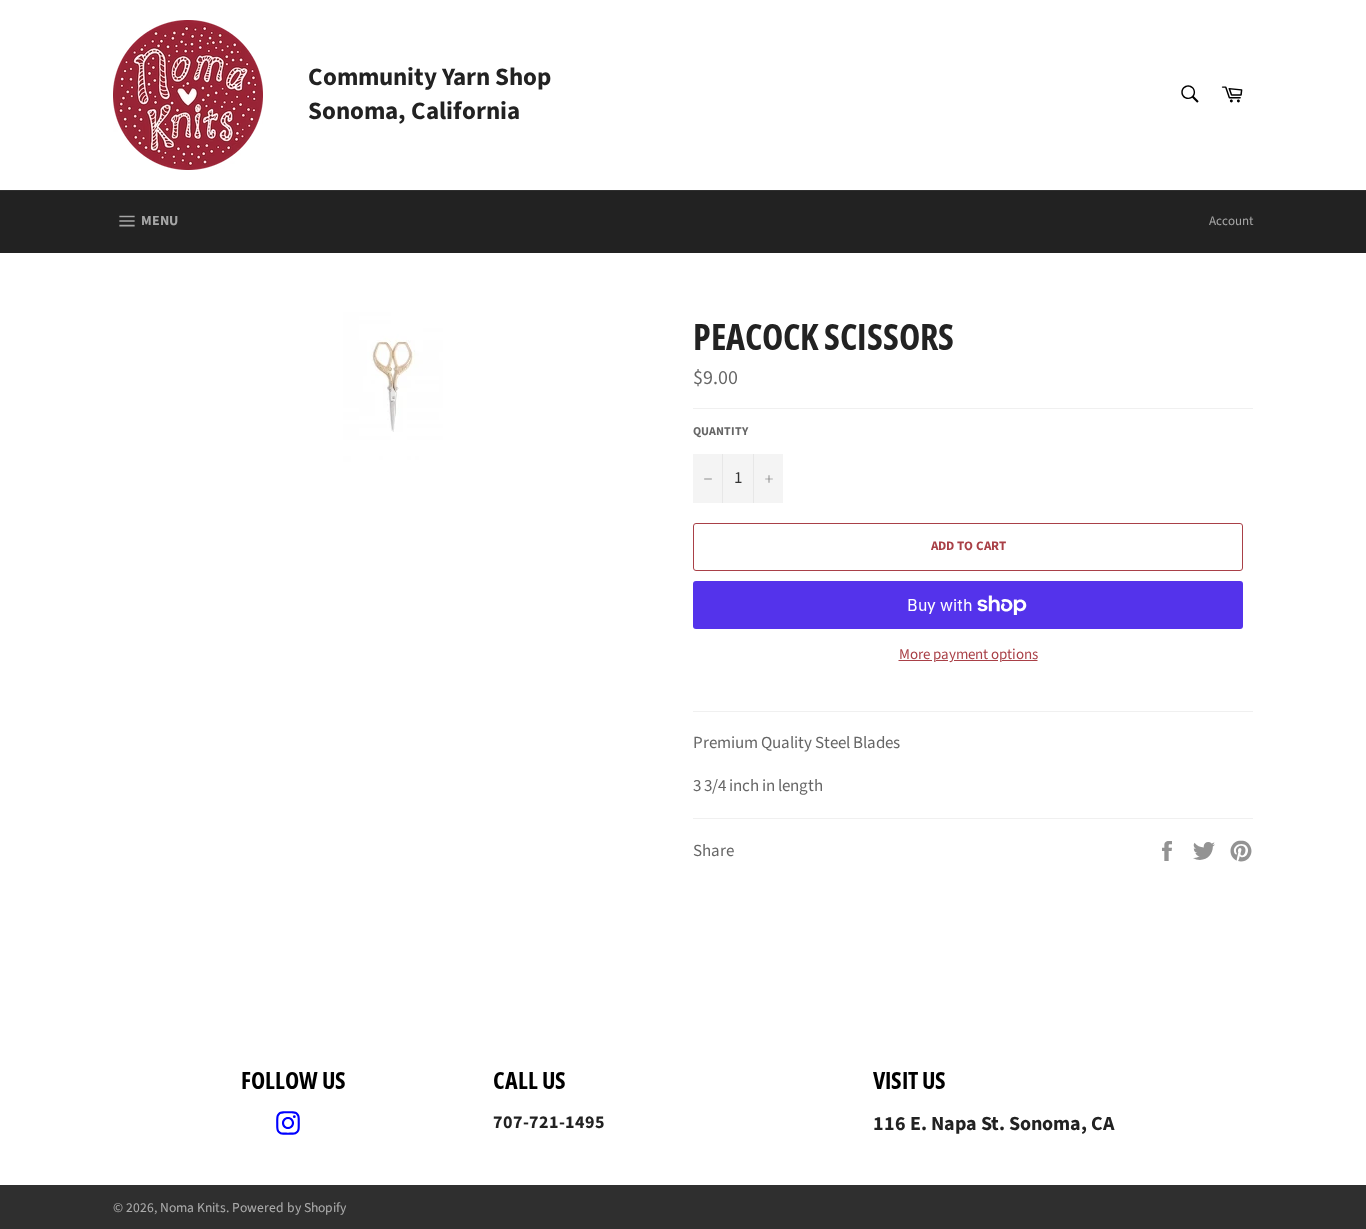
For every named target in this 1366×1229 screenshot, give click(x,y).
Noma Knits (193, 1207)
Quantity (720, 432)
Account (1231, 221)
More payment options (968, 655)
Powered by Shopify (289, 1207)
